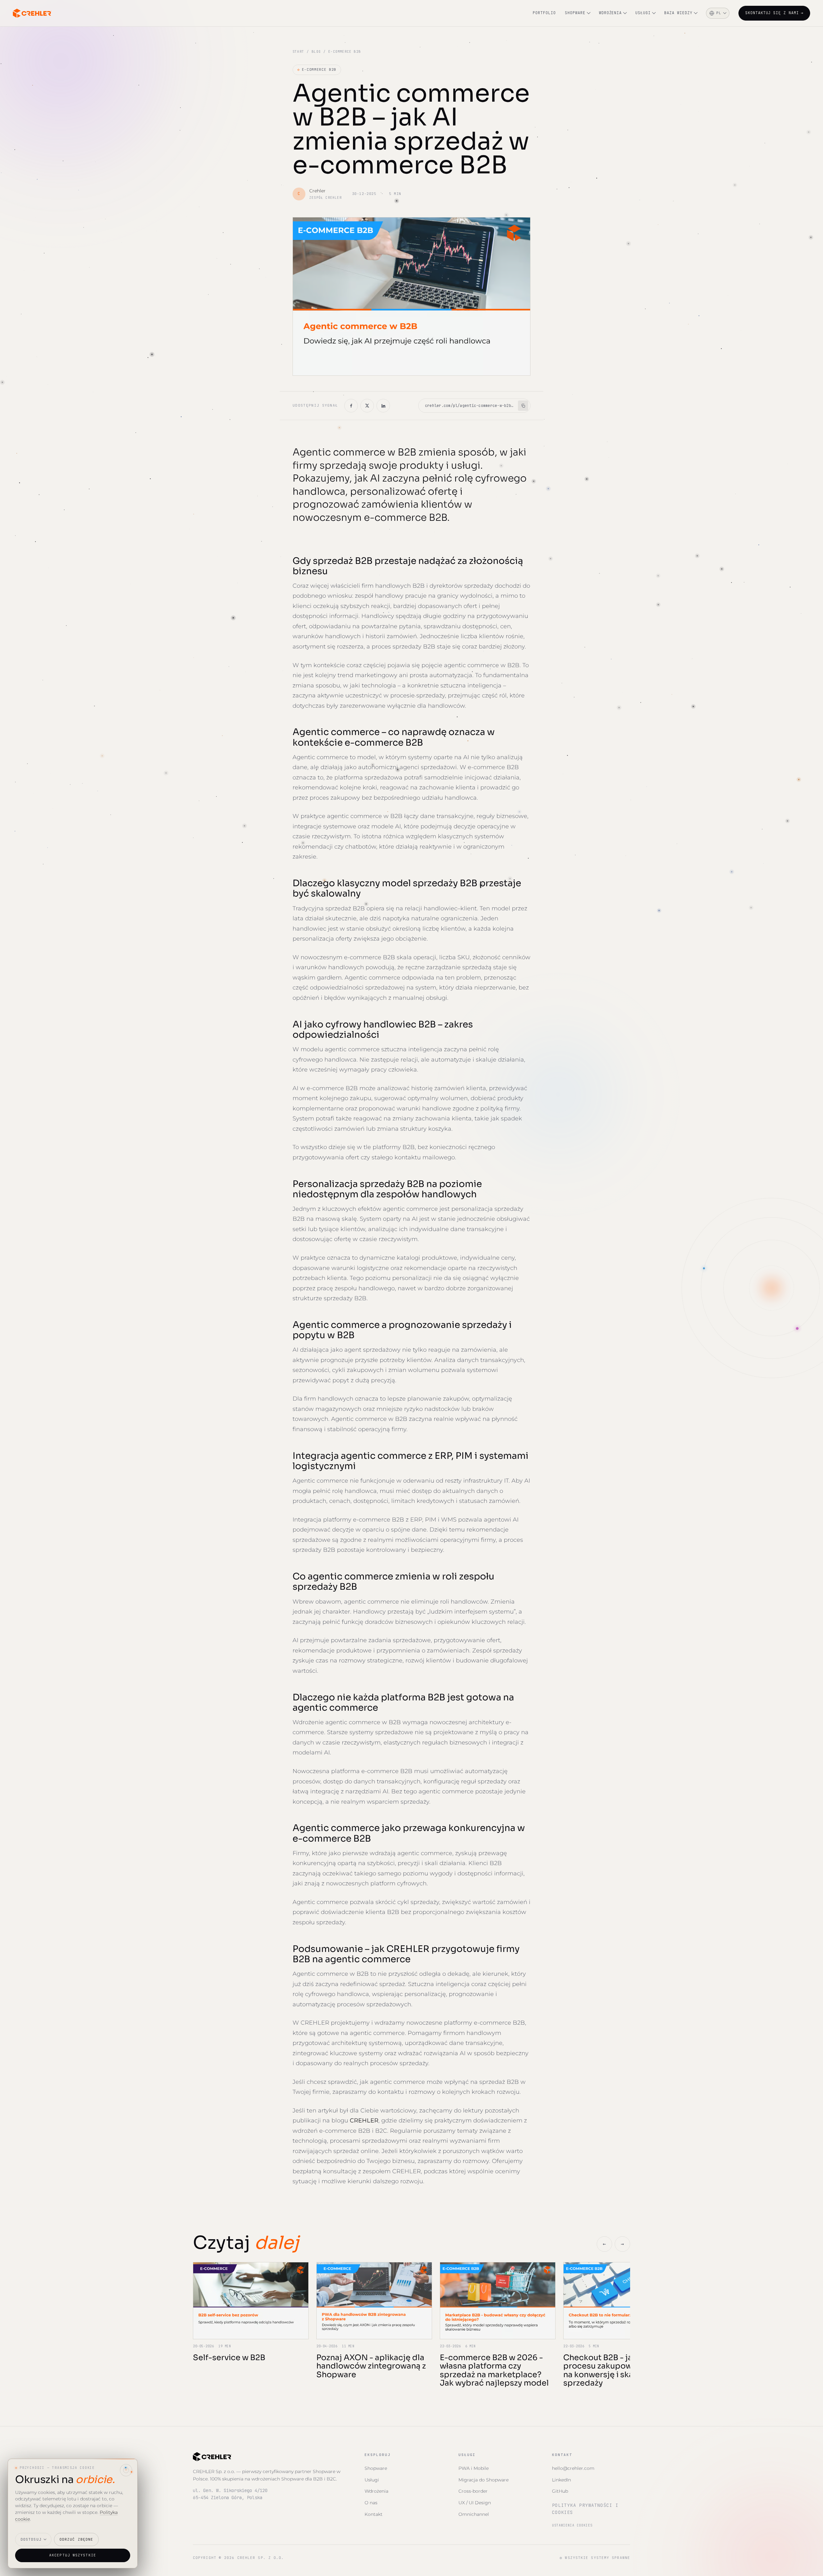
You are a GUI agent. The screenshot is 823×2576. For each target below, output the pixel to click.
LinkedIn (561, 2480)
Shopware (575, 13)
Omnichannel (474, 2514)
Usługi (643, 13)
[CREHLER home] (32, 13)
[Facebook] (351, 406)
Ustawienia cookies (572, 2525)
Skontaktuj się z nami (774, 13)
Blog (316, 52)
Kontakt (374, 2514)
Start (298, 52)
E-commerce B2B (317, 69)
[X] (367, 406)
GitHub (560, 2491)
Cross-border (473, 2491)
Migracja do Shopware (484, 2480)
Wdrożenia (610, 13)
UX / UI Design (475, 2503)
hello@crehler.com (573, 2468)
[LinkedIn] (383, 406)
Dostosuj (31, 2539)
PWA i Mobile (474, 2468)
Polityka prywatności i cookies (585, 2509)
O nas (371, 2503)
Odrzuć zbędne (76, 2539)
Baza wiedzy (678, 13)
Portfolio (544, 13)
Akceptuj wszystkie (73, 2555)
